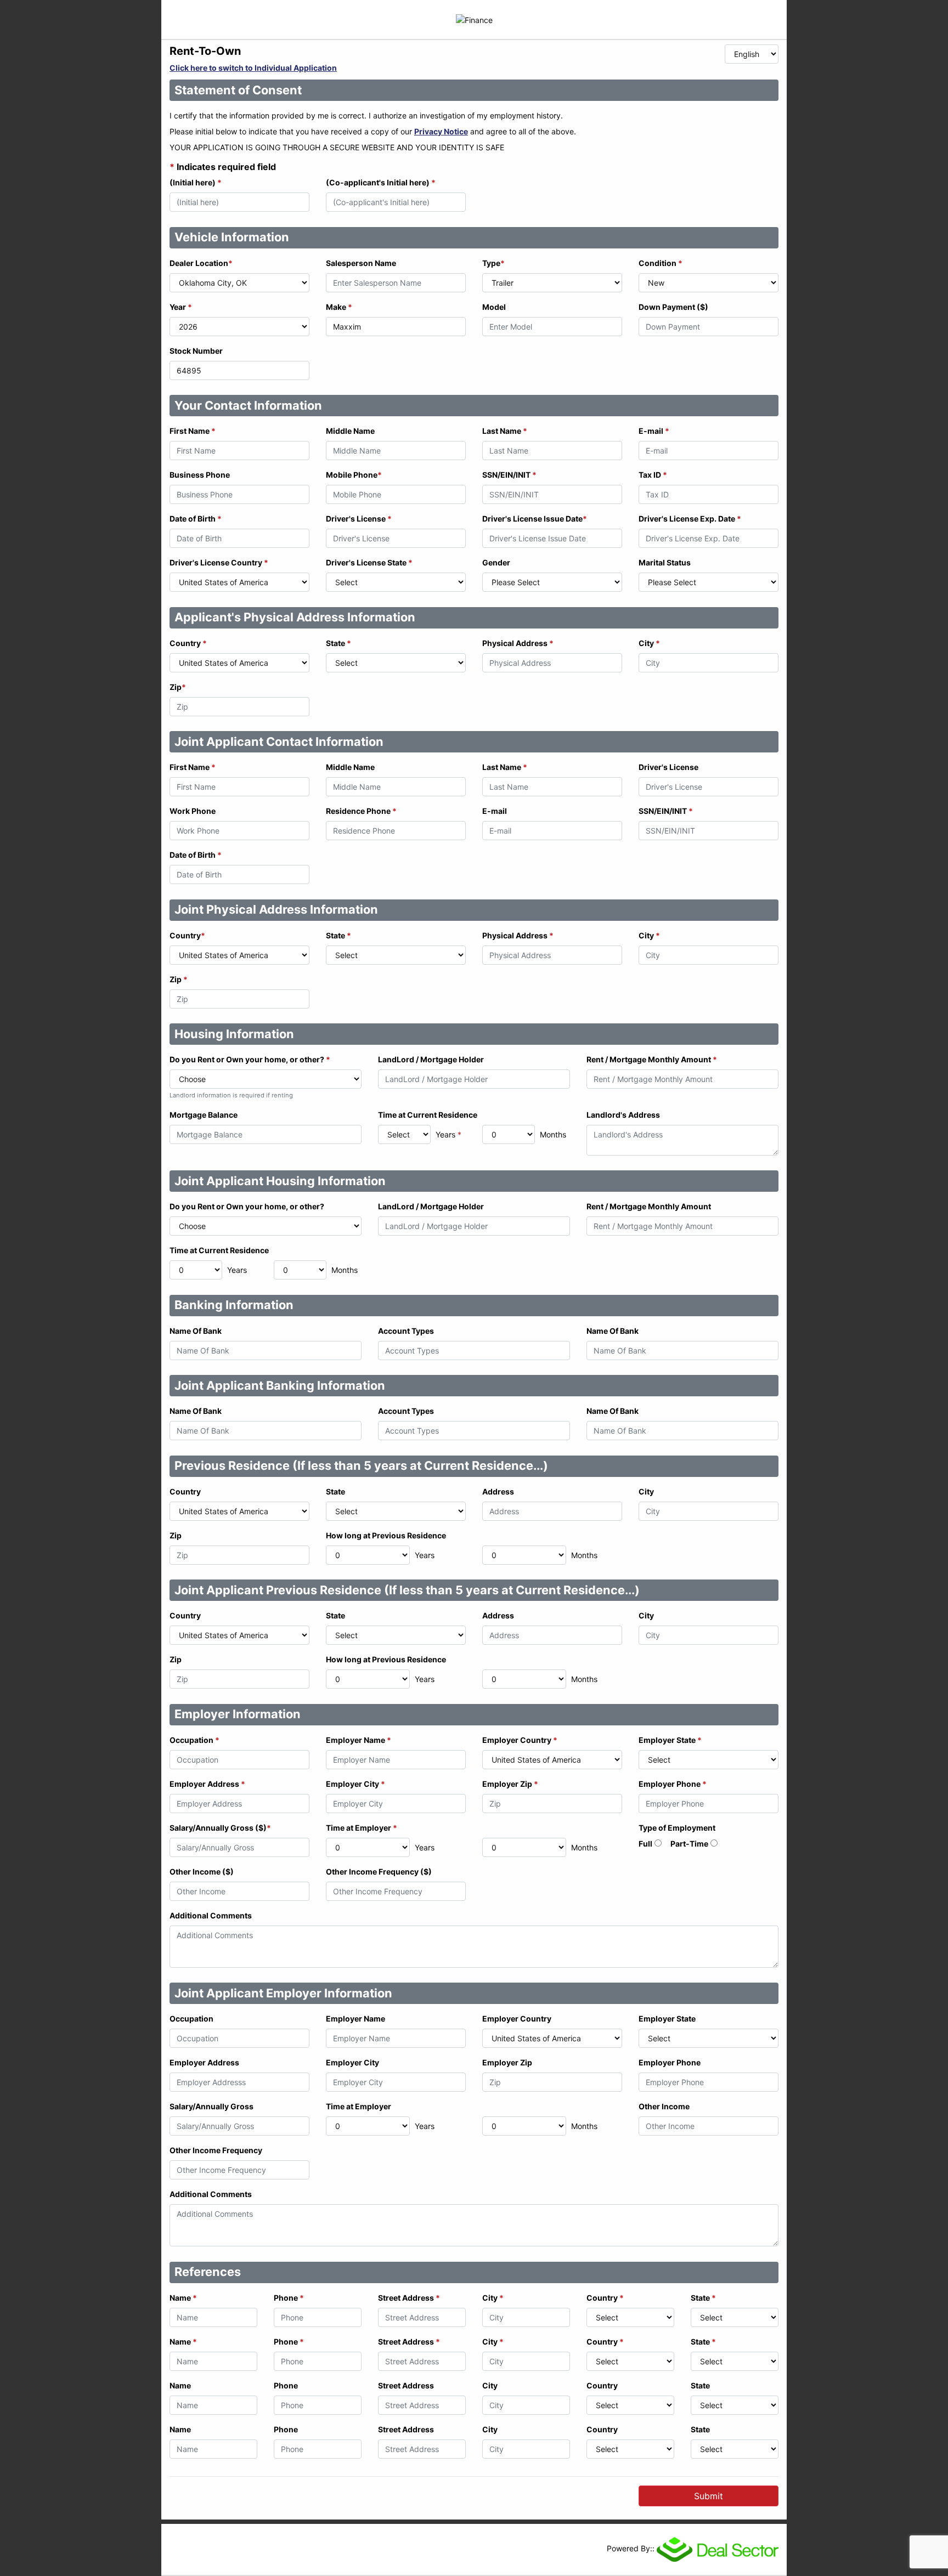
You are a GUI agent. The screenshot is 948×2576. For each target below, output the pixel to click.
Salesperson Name (361, 263)
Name (183, 2298)
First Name (193, 431)
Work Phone (193, 811)
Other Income (664, 2106)
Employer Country (520, 1740)
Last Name (505, 431)
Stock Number (196, 351)
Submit (709, 2496)
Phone (289, 2298)
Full (645, 1844)
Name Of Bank (196, 1331)
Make (339, 307)
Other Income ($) (202, 1872)
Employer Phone (673, 1784)
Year (181, 307)
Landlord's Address (623, 1115)
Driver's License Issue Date (535, 519)
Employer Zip (510, 1784)
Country (188, 643)
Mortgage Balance (204, 1115)
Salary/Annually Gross (211, 2106)
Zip (178, 687)
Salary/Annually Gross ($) (220, 1828)
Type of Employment (677, 1828)
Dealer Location (201, 263)
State (338, 643)
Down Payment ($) (673, 307)
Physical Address (518, 643)
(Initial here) (196, 182)
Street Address (409, 2298)
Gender (496, 562)
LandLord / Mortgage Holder (431, 1059)
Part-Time (689, 1844)
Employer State (670, 1740)
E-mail (654, 431)
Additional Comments (211, 1915)
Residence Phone (361, 811)
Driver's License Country (219, 562)
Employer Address (207, 1784)
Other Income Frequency (216, 2150)
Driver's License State (369, 562)
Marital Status (665, 562)
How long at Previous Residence (386, 1535)
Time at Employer (362, 1828)
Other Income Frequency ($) (379, 1872)
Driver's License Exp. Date (690, 519)
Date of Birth (196, 519)
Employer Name (359, 1740)
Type (493, 263)
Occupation (194, 1740)
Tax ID (653, 475)
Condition (661, 263)
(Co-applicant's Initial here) (381, 182)
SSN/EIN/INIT (509, 475)
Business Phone (200, 475)
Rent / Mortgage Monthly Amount (652, 1059)
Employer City (356, 1784)
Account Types (406, 1331)
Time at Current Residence (428, 1115)
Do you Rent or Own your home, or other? (250, 1059)
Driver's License (359, 519)
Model (494, 307)
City (649, 643)
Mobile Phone (354, 475)
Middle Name (350, 431)
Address (498, 1491)
